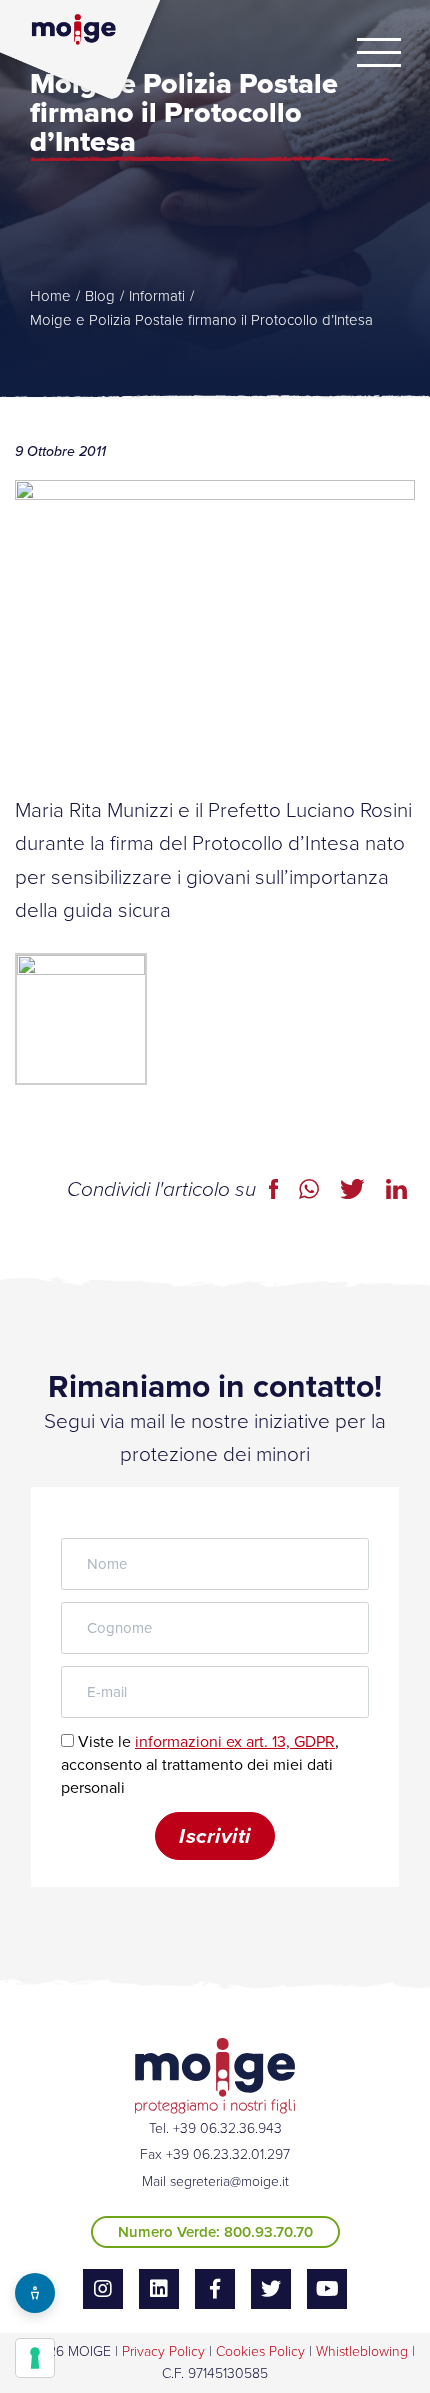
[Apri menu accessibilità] (35, 2293)
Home (50, 296)
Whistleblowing (362, 2351)
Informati (157, 296)
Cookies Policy (260, 2351)
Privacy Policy (163, 2351)
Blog (100, 296)
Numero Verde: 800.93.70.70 (215, 2232)
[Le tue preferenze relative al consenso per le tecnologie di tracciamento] (35, 2358)
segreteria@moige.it (229, 2181)
